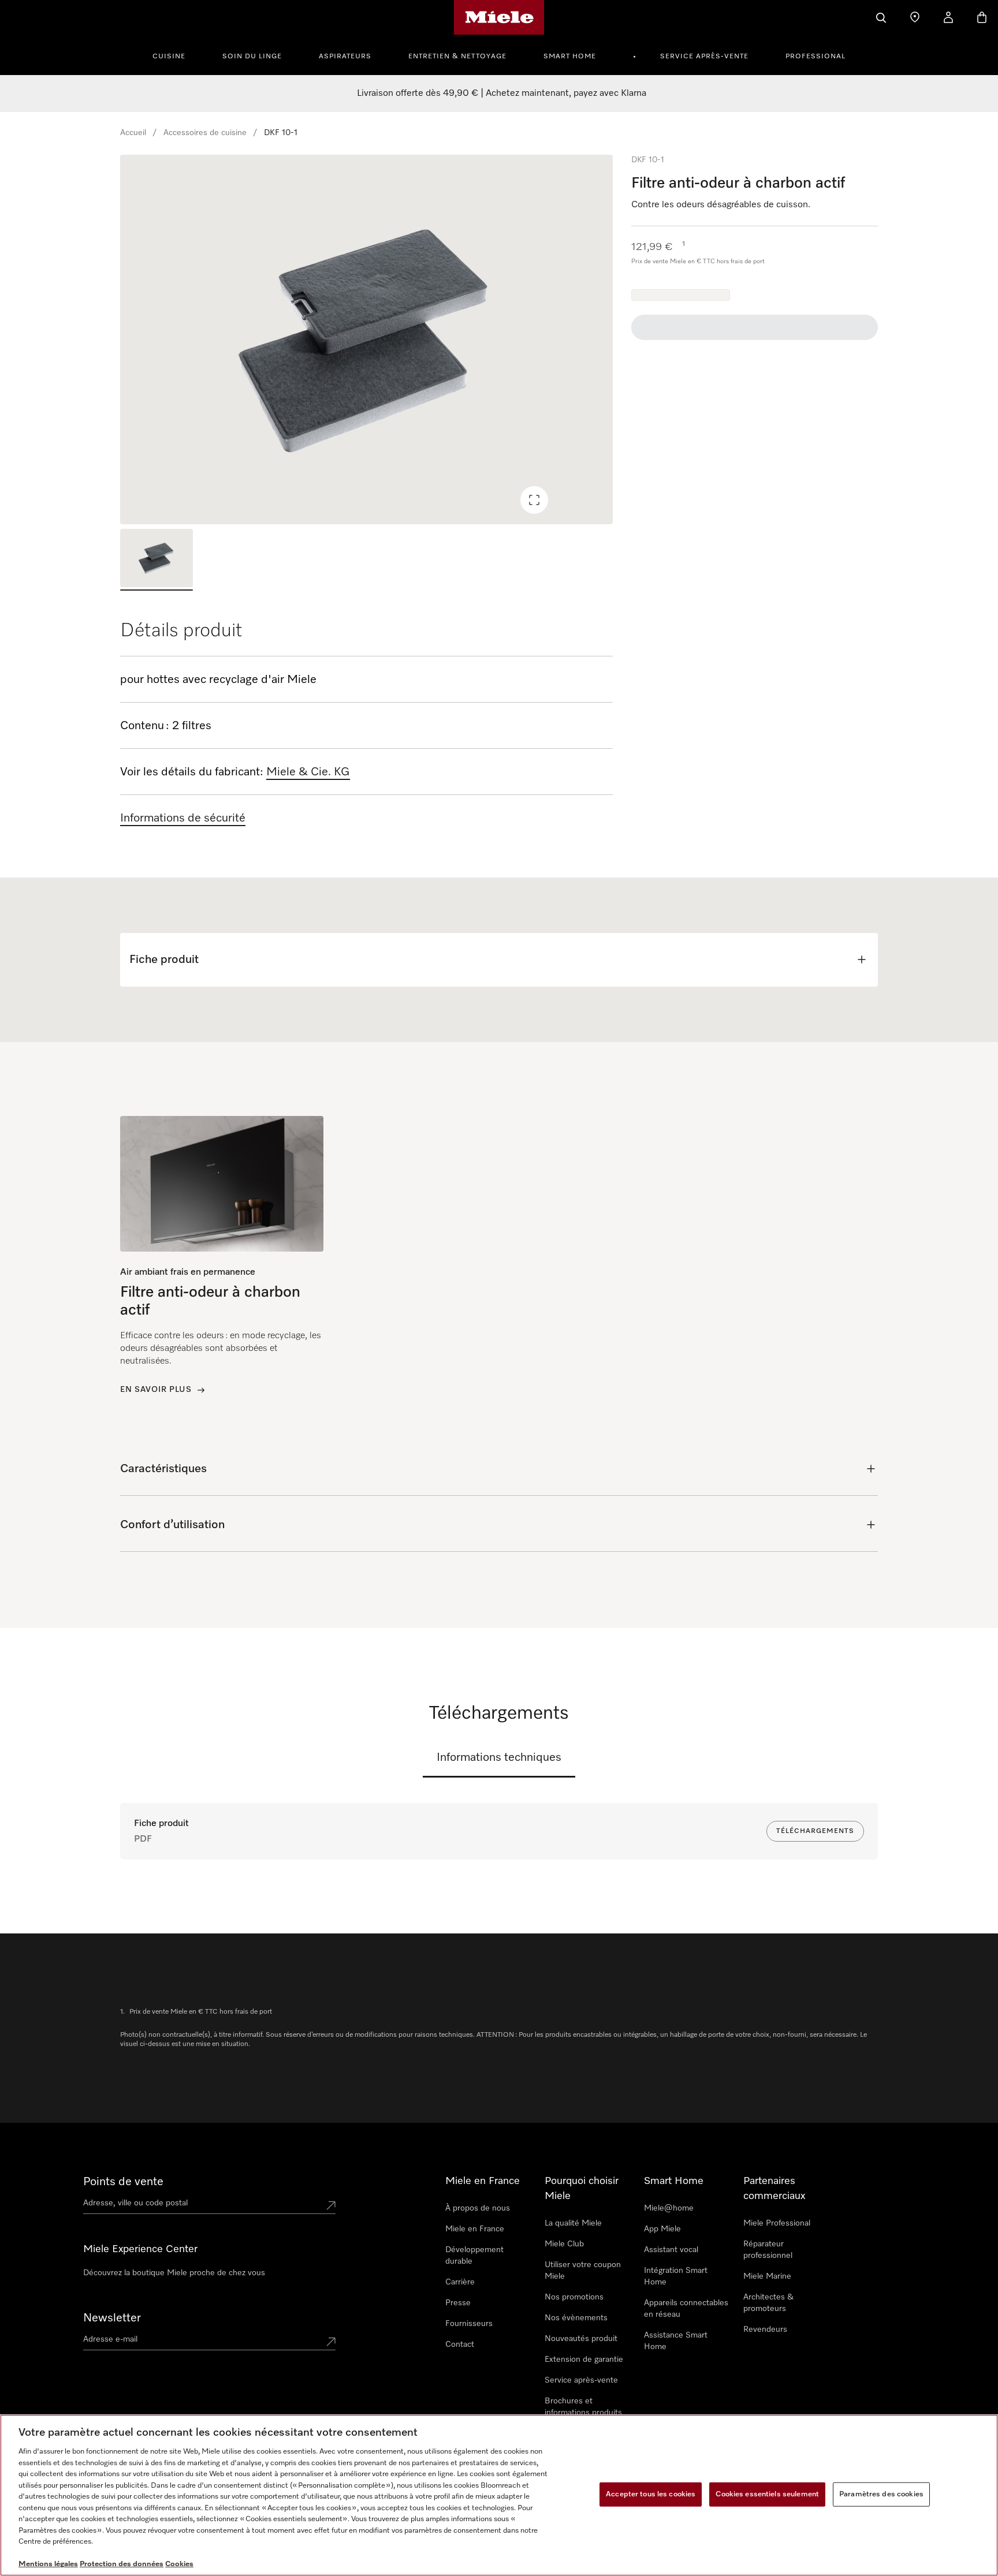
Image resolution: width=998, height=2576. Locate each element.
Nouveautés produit (581, 2339)
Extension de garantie (584, 2360)
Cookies (179, 2564)
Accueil (133, 133)
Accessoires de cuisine (205, 133)
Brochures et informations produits (583, 2407)
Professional (815, 57)
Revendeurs (765, 2329)
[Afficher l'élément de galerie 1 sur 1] (157, 560)
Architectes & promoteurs (768, 2303)
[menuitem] (175, 55)
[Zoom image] (534, 500)
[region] (366, 339)
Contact (460, 2344)
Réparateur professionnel (768, 2250)
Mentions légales (48, 2564)
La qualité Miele (573, 2223)
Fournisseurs (469, 2324)
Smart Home (570, 57)
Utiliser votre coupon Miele (583, 2271)
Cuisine (169, 57)
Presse (458, 2303)
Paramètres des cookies (881, 2494)
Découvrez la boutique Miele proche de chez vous (174, 2273)
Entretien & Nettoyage (457, 57)
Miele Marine (767, 2276)
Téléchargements (815, 1831)
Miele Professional (777, 2223)
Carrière (460, 2282)
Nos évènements (576, 2318)
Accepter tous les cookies (651, 2494)
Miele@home (669, 2208)
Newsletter (112, 2318)
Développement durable (474, 2256)
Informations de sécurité (183, 818)
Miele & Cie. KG (308, 772)
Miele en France (475, 2229)
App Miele (662, 2229)
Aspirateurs (345, 57)
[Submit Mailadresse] (331, 2342)
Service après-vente (704, 57)
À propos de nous (478, 2208)
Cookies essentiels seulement (767, 2494)
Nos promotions (574, 2297)
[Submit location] (331, 2205)
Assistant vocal (671, 2250)
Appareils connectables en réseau (686, 2309)
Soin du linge (252, 57)
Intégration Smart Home (676, 2276)
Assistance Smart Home (676, 2341)
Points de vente (123, 2182)
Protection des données (122, 2564)
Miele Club (564, 2244)
